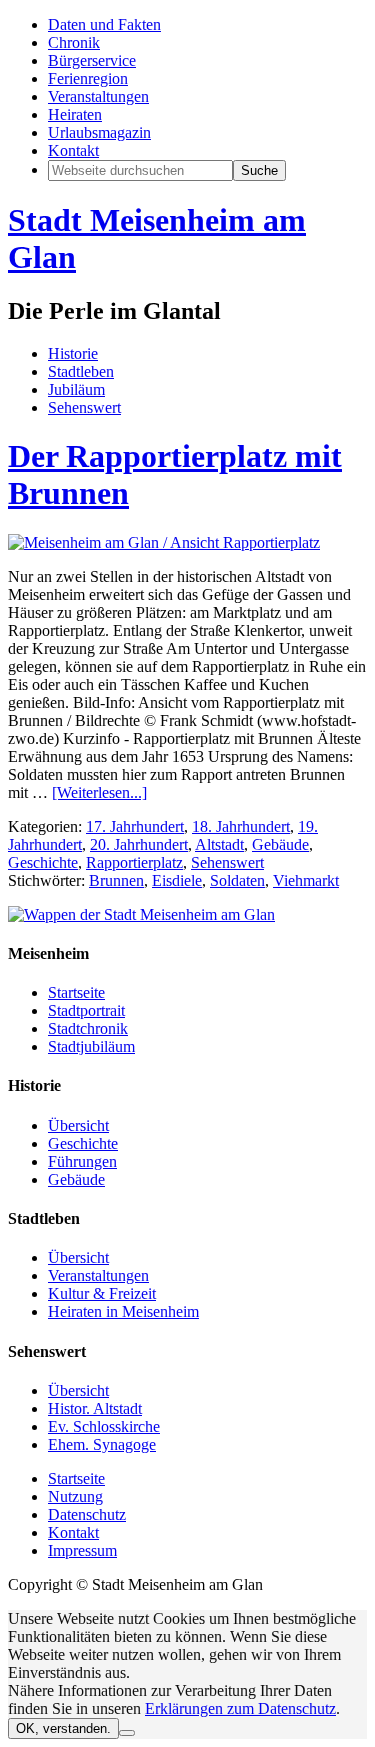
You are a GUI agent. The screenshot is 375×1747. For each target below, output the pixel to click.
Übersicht (78, 1125)
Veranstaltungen (98, 1275)
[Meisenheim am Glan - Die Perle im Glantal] (141, 914)
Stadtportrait (86, 1010)
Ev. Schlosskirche (104, 1426)
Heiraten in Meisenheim (123, 1311)
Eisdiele (177, 880)
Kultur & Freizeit (102, 1293)
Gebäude (280, 844)
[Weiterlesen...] (99, 792)
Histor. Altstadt (95, 1408)
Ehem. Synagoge (102, 1444)
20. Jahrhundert (139, 844)
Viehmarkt (306, 880)
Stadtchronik (88, 1028)
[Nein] (127, 1733)
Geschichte (43, 862)
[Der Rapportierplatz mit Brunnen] (164, 542)
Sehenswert (227, 862)
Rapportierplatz (134, 862)
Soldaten (237, 880)
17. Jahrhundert (135, 826)
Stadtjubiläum (91, 1046)
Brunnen (116, 880)
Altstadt (219, 844)
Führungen (82, 1161)
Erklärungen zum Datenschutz (240, 1708)
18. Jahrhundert (241, 826)
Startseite (76, 992)
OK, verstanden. (63, 1728)
